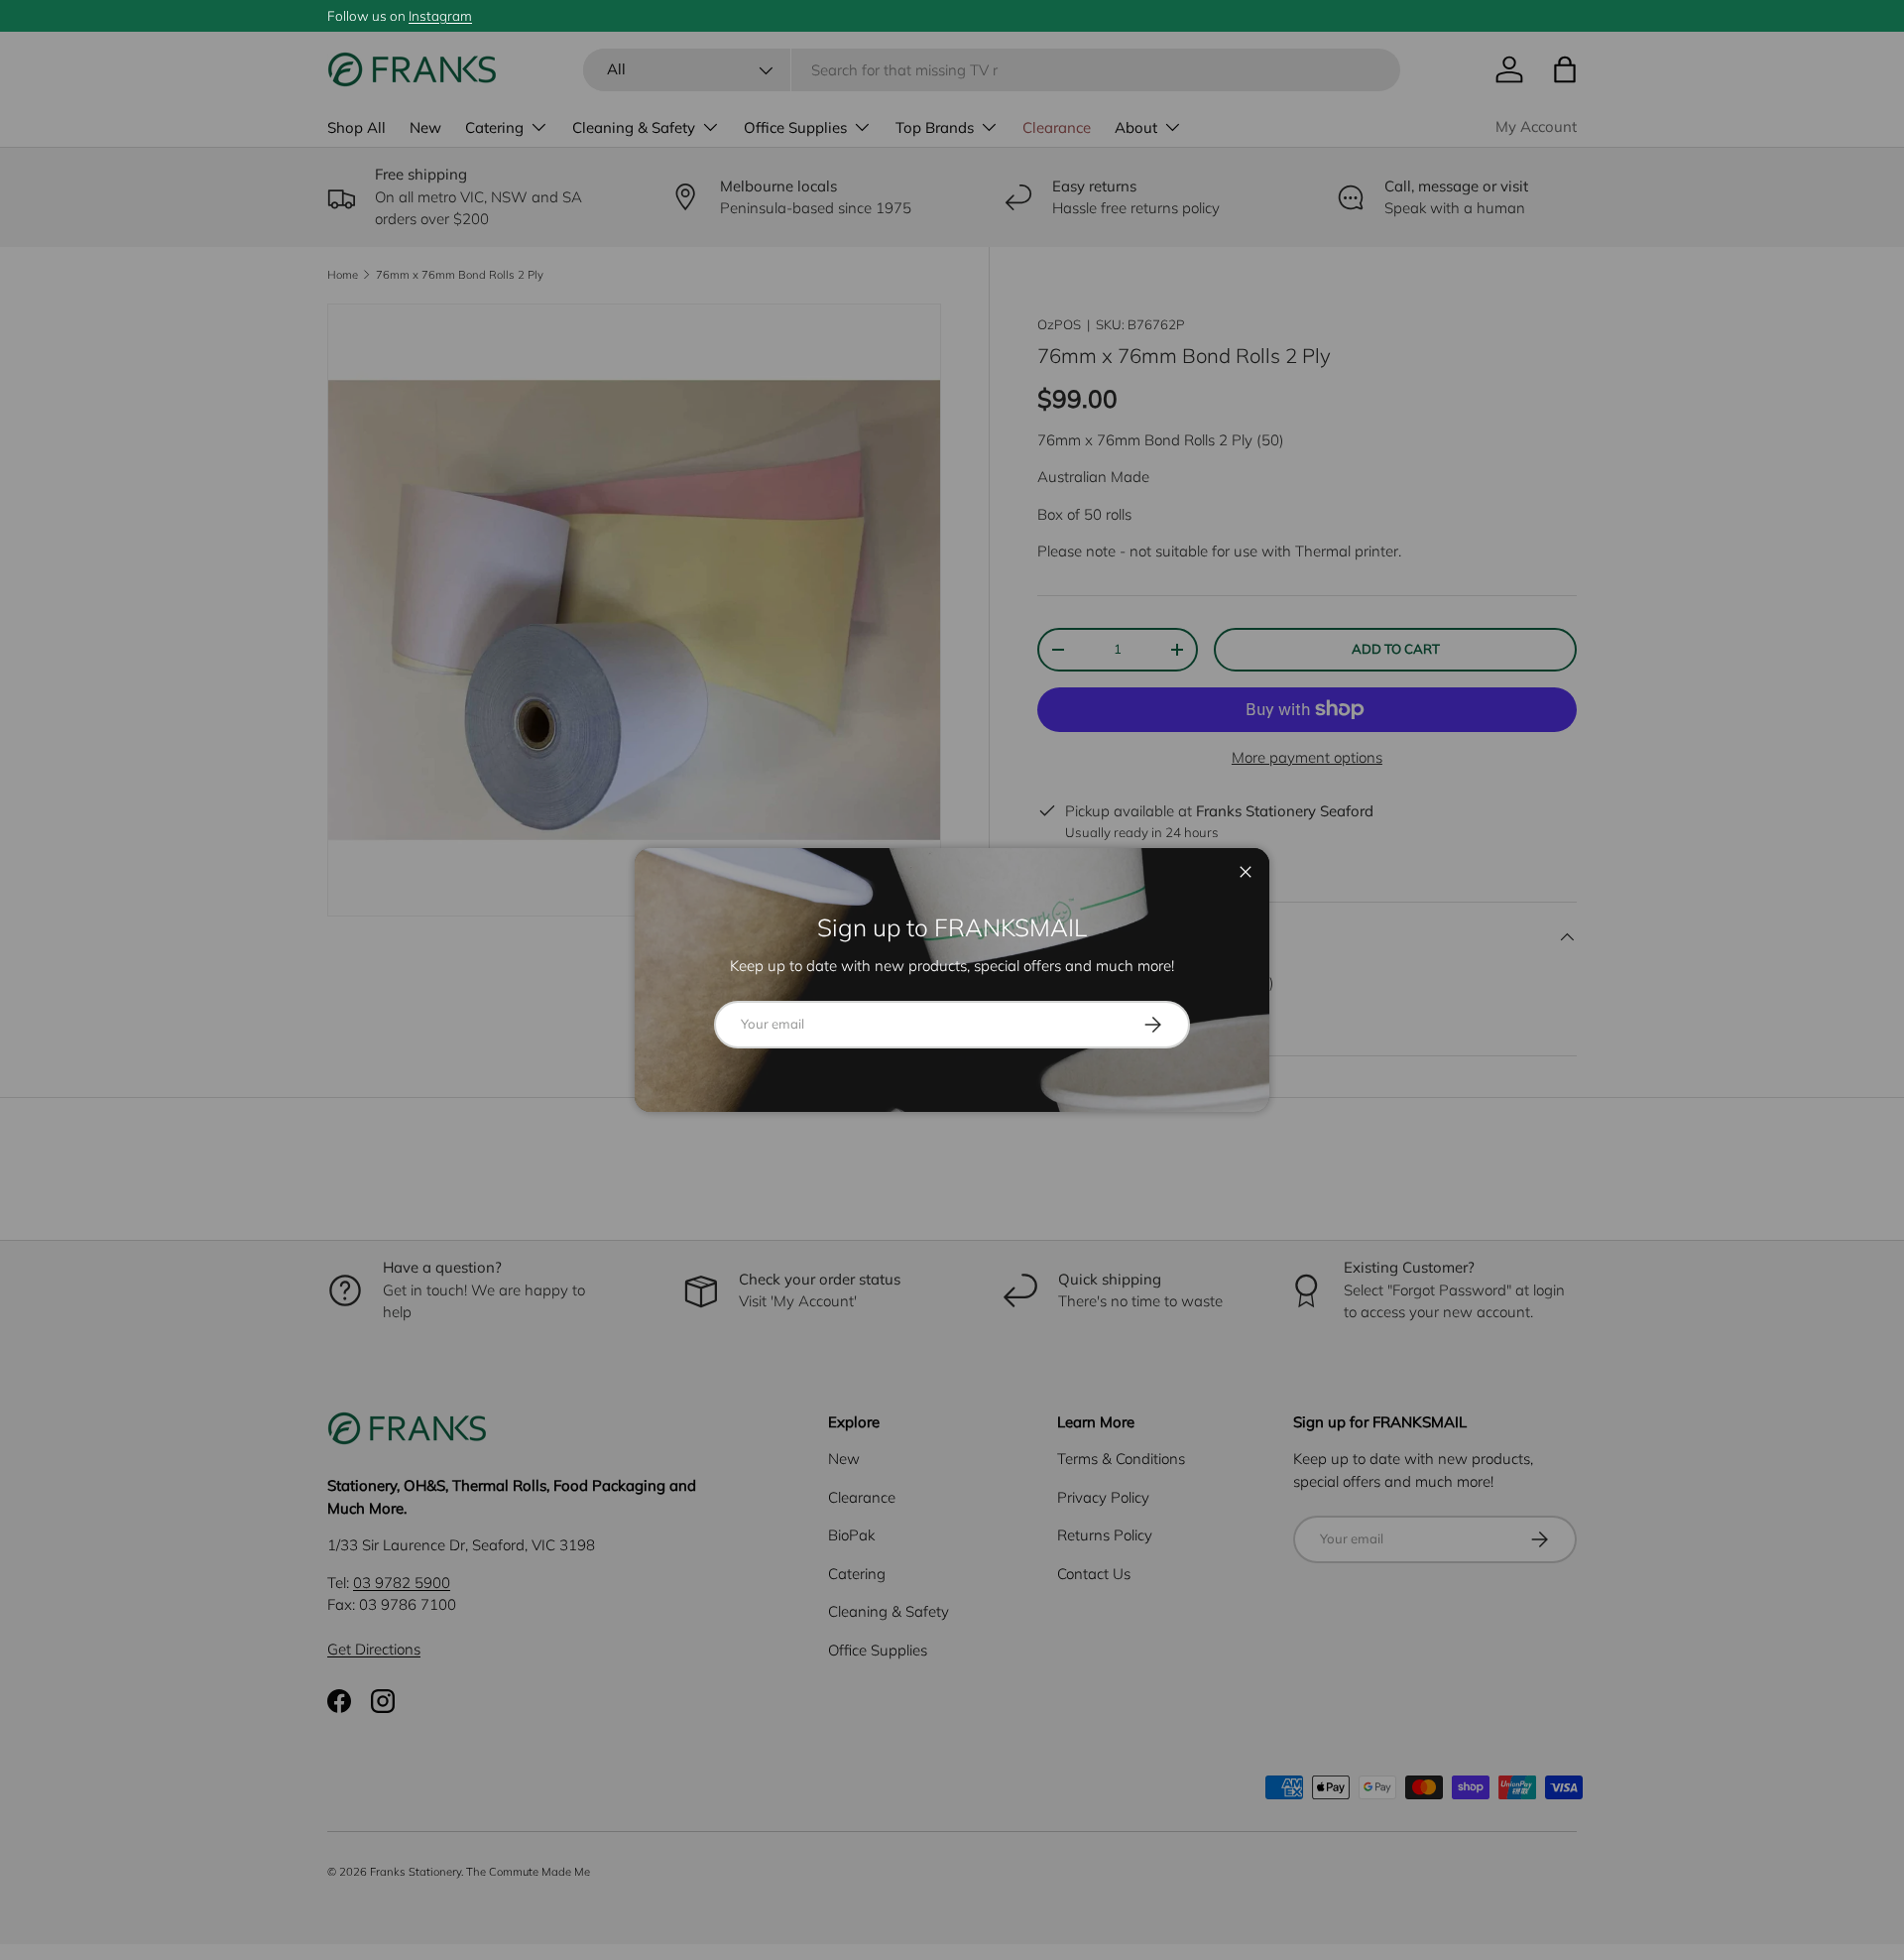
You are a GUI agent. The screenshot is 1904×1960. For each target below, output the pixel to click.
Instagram (440, 15)
